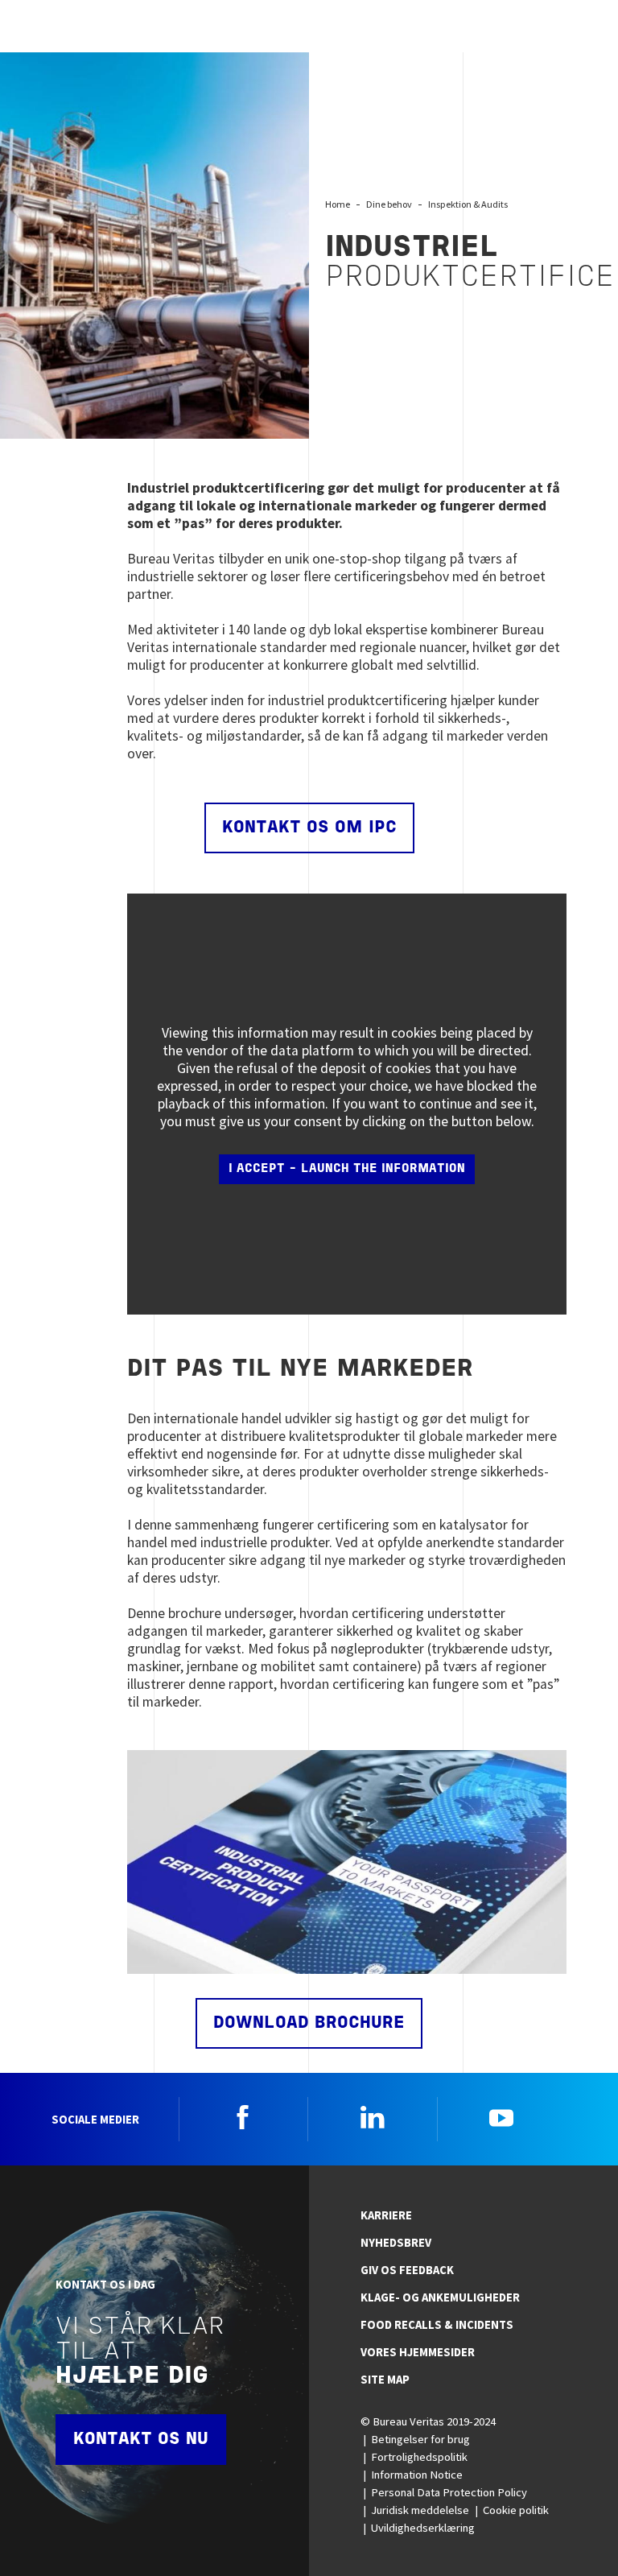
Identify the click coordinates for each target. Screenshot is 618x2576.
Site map (385, 2380)
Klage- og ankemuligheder (440, 2297)
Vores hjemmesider (418, 2352)
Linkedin (373, 2117)
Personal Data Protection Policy (449, 2492)
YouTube (501, 2117)
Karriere (386, 2215)
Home (338, 204)
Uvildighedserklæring (423, 2528)
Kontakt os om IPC (309, 828)
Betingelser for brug (420, 2439)
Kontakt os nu (141, 2440)
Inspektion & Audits (468, 204)
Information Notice (417, 2475)
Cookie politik (516, 2510)
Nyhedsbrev (396, 2243)
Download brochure (309, 2023)
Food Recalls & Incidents (437, 2325)
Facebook (243, 2117)
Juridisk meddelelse (420, 2510)
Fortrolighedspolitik (419, 2457)
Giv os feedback (407, 2270)
